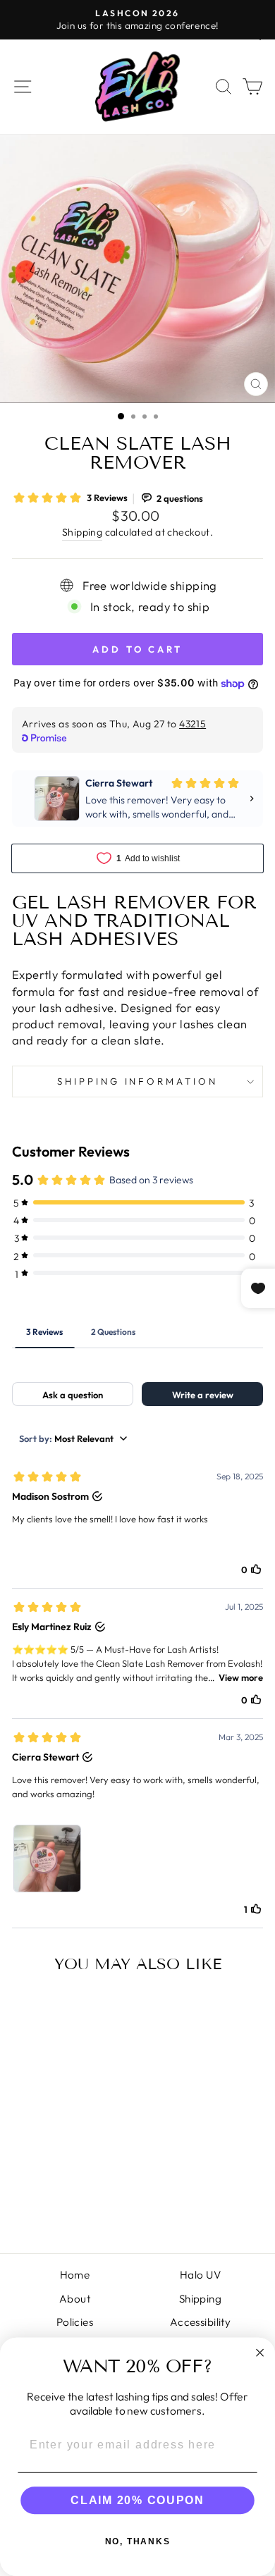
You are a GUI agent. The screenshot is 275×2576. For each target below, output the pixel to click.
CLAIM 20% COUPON (137, 2500)
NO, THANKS (138, 2541)
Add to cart (59, 2190)
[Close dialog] (260, 2352)
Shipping (82, 532)
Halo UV (200, 2275)
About (75, 2299)
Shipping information (138, 1081)
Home (75, 2275)
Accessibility (200, 2322)
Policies (75, 2322)
